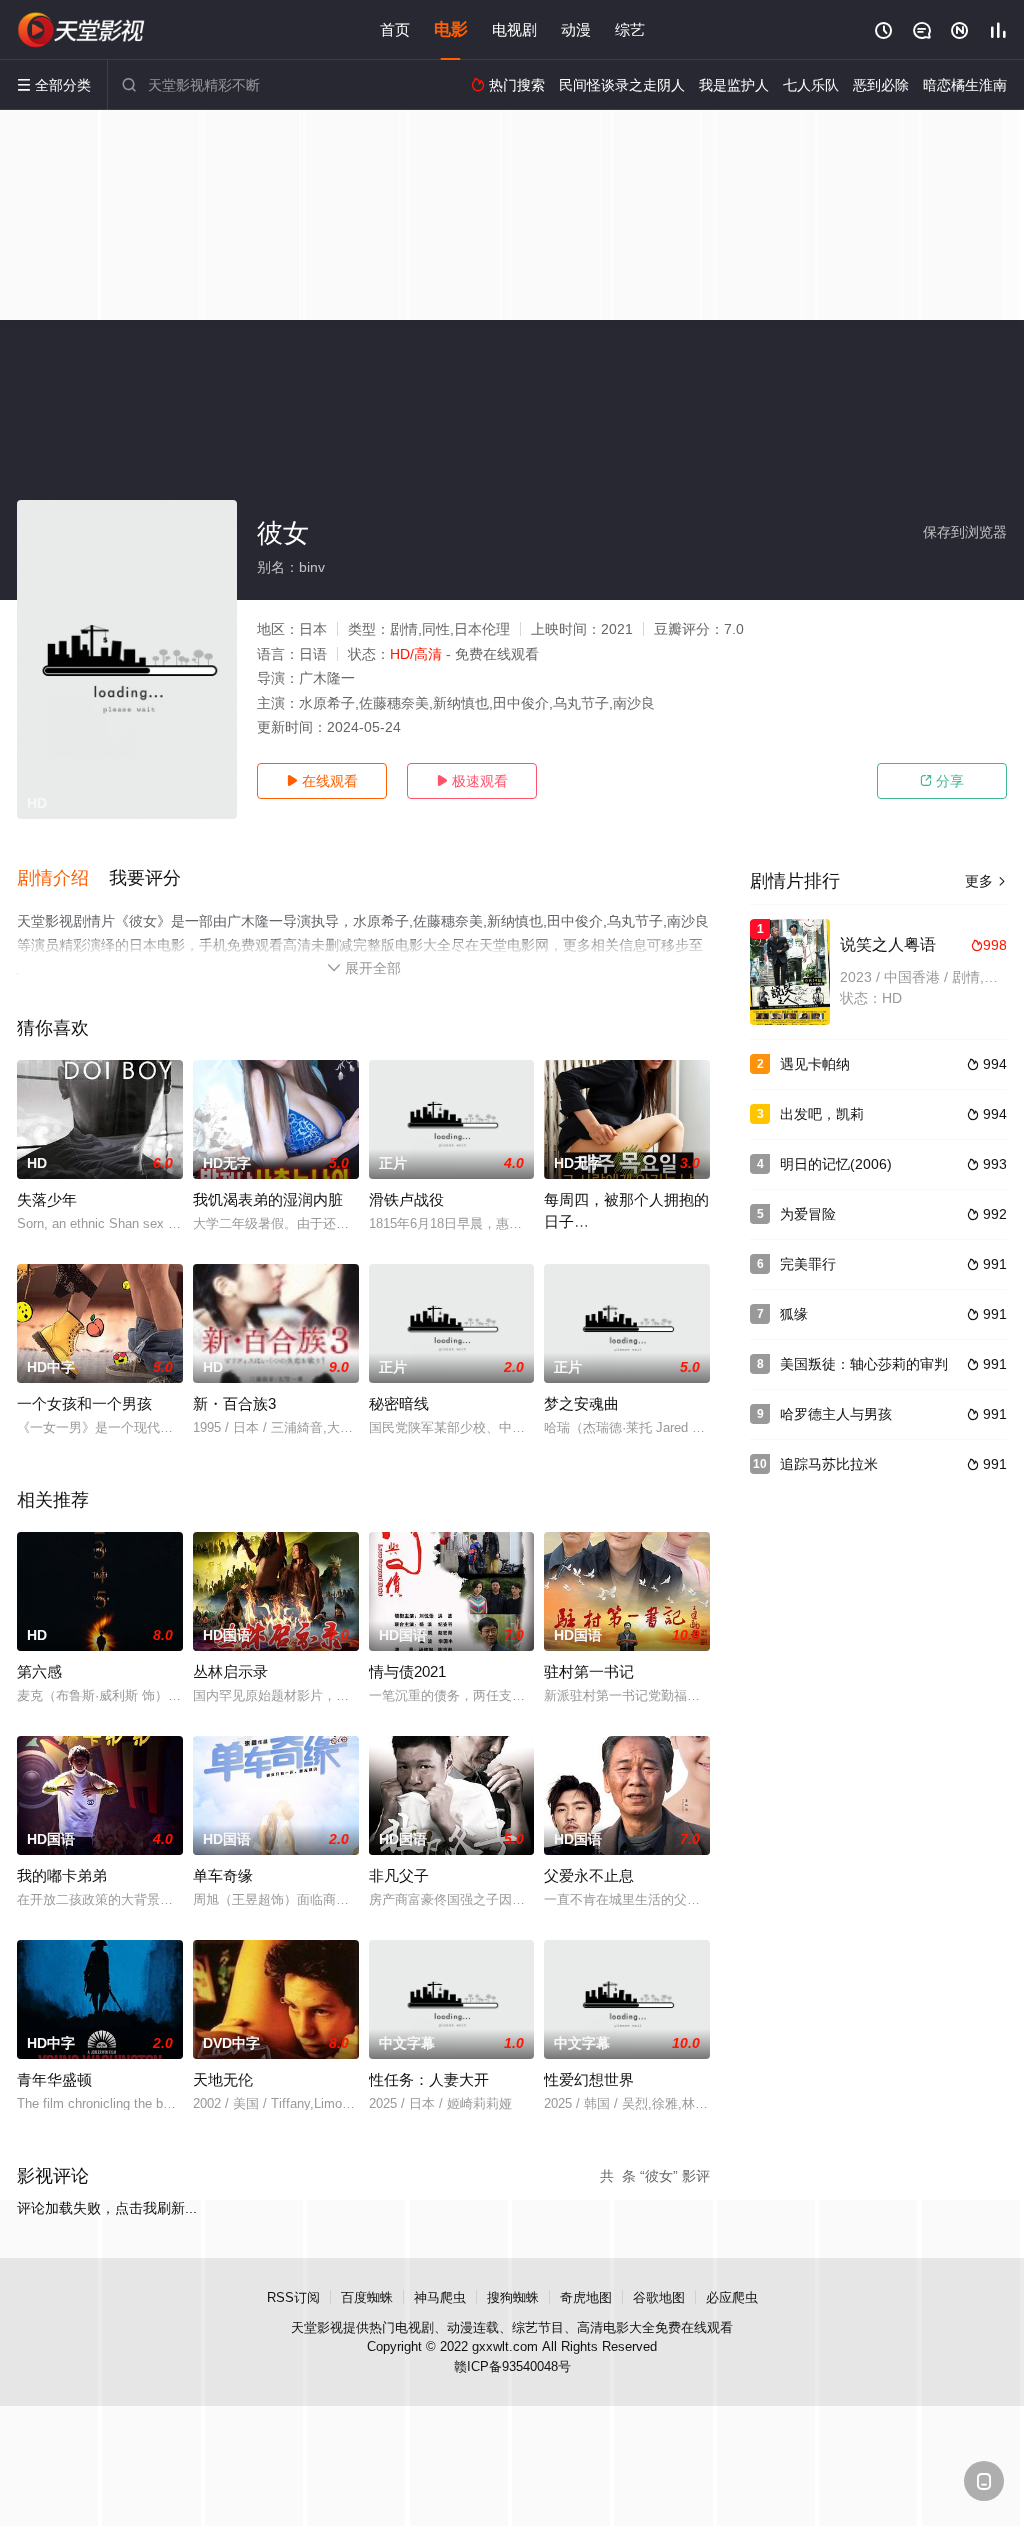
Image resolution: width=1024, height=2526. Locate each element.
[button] (63, 879)
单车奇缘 (223, 1875)
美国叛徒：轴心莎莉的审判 (864, 1364)
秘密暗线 (399, 1403)
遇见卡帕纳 (815, 1064)
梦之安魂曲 (581, 1403)
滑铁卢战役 (406, 1199)
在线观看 (322, 781)
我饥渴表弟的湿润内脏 (268, 1199)
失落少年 (47, 1199)
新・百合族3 (234, 1403)
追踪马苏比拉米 (829, 1464)
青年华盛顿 (54, 2079)
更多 (986, 881)
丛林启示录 (230, 1671)
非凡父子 (399, 1875)
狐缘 (794, 1314)
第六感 (39, 1671)
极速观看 (472, 781)
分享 (942, 781)
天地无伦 (223, 2079)
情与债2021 (407, 1671)
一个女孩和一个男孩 (84, 1403)
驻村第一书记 (589, 1671)
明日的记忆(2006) (836, 1164)
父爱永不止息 (589, 1875)
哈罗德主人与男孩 (836, 1414)
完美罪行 (808, 1264)
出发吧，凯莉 (822, 1114)
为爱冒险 (808, 1214)
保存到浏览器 (965, 532)
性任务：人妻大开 (429, 2079)
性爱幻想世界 (589, 2079)
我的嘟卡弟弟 (62, 1875)
